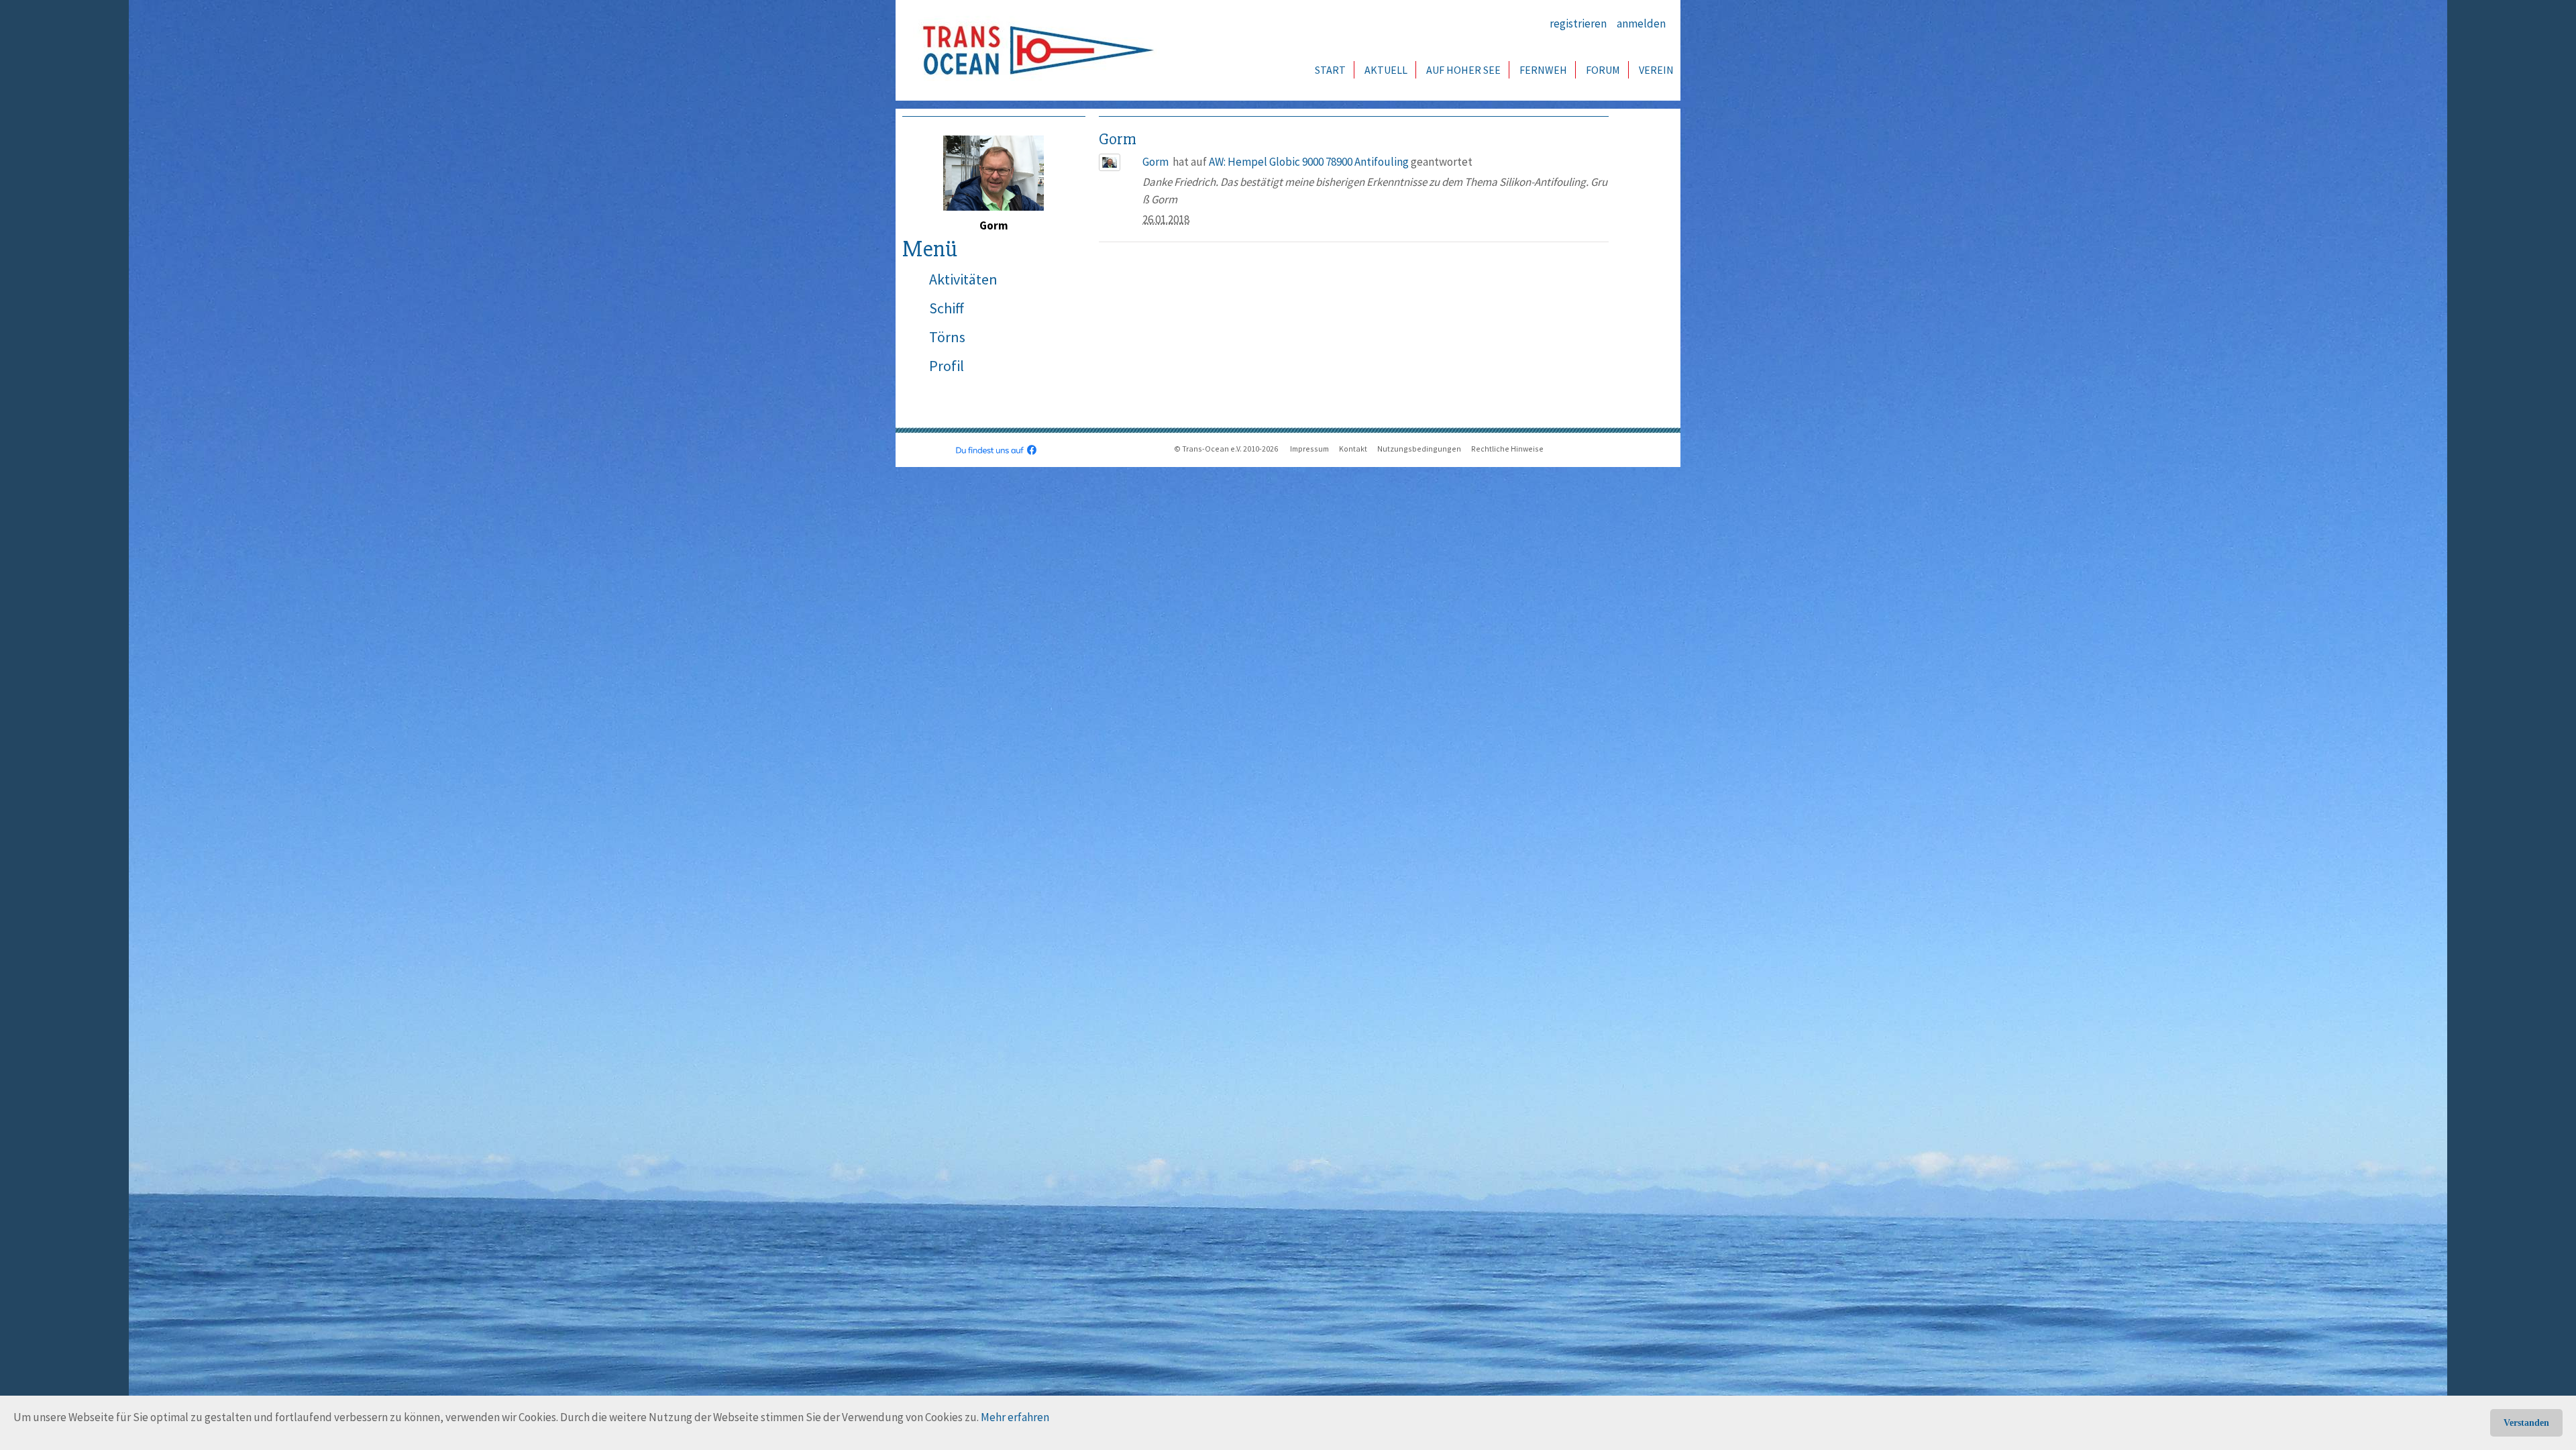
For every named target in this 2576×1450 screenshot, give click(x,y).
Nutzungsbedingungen (1419, 449)
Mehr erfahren (1015, 1417)
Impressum (1309, 449)
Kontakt (1353, 449)
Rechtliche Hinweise (1507, 449)
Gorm (1156, 162)
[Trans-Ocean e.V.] (1034, 50)
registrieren (1578, 23)
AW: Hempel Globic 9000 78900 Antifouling (1309, 162)
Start (1330, 70)
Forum (1603, 70)
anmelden (1641, 23)
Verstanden (2526, 1423)
